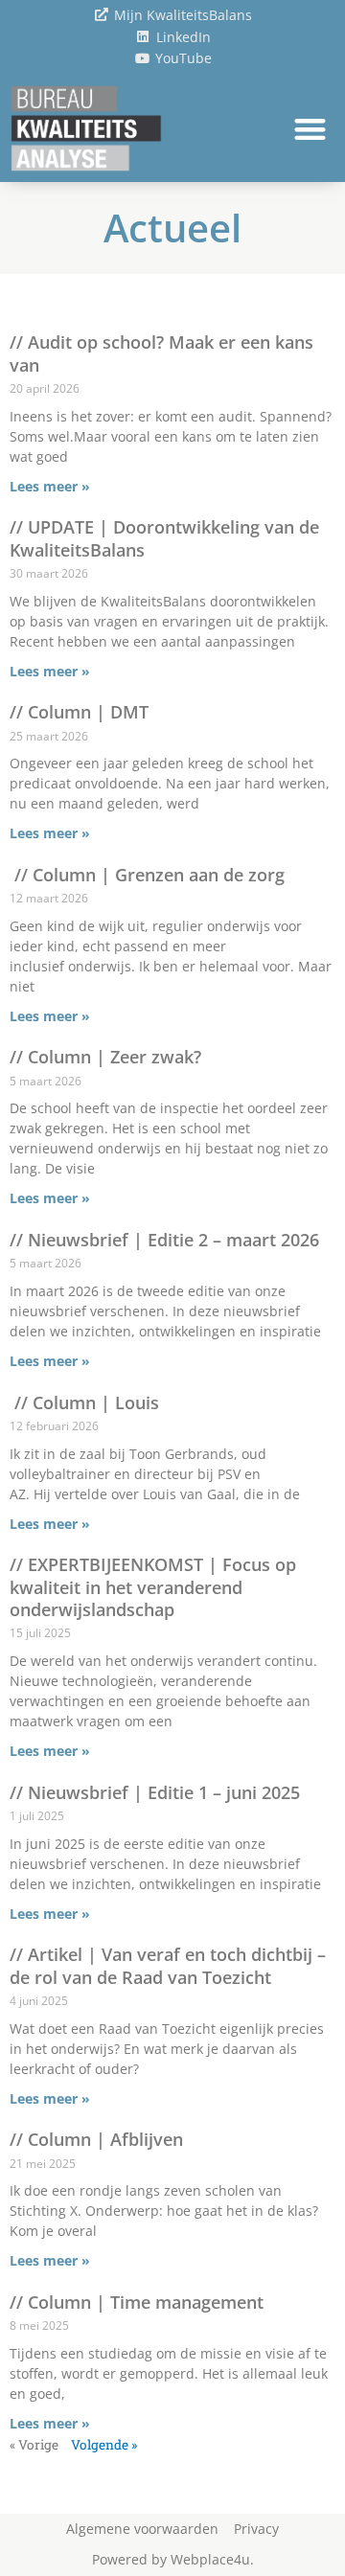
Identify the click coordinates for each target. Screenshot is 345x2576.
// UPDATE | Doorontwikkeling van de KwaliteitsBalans (164, 538)
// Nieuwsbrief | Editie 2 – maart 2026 (164, 1240)
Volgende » (104, 2445)
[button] (311, 129)
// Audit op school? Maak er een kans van (161, 353)
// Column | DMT (79, 712)
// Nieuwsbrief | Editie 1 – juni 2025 (155, 1792)
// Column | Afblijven (96, 2139)
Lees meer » (50, 486)
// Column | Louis (84, 1402)
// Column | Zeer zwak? (105, 1057)
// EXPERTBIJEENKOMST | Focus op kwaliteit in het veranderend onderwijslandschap (153, 1587)
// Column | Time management (137, 2302)
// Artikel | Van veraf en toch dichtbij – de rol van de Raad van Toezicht (168, 1965)
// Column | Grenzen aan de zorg (147, 875)
